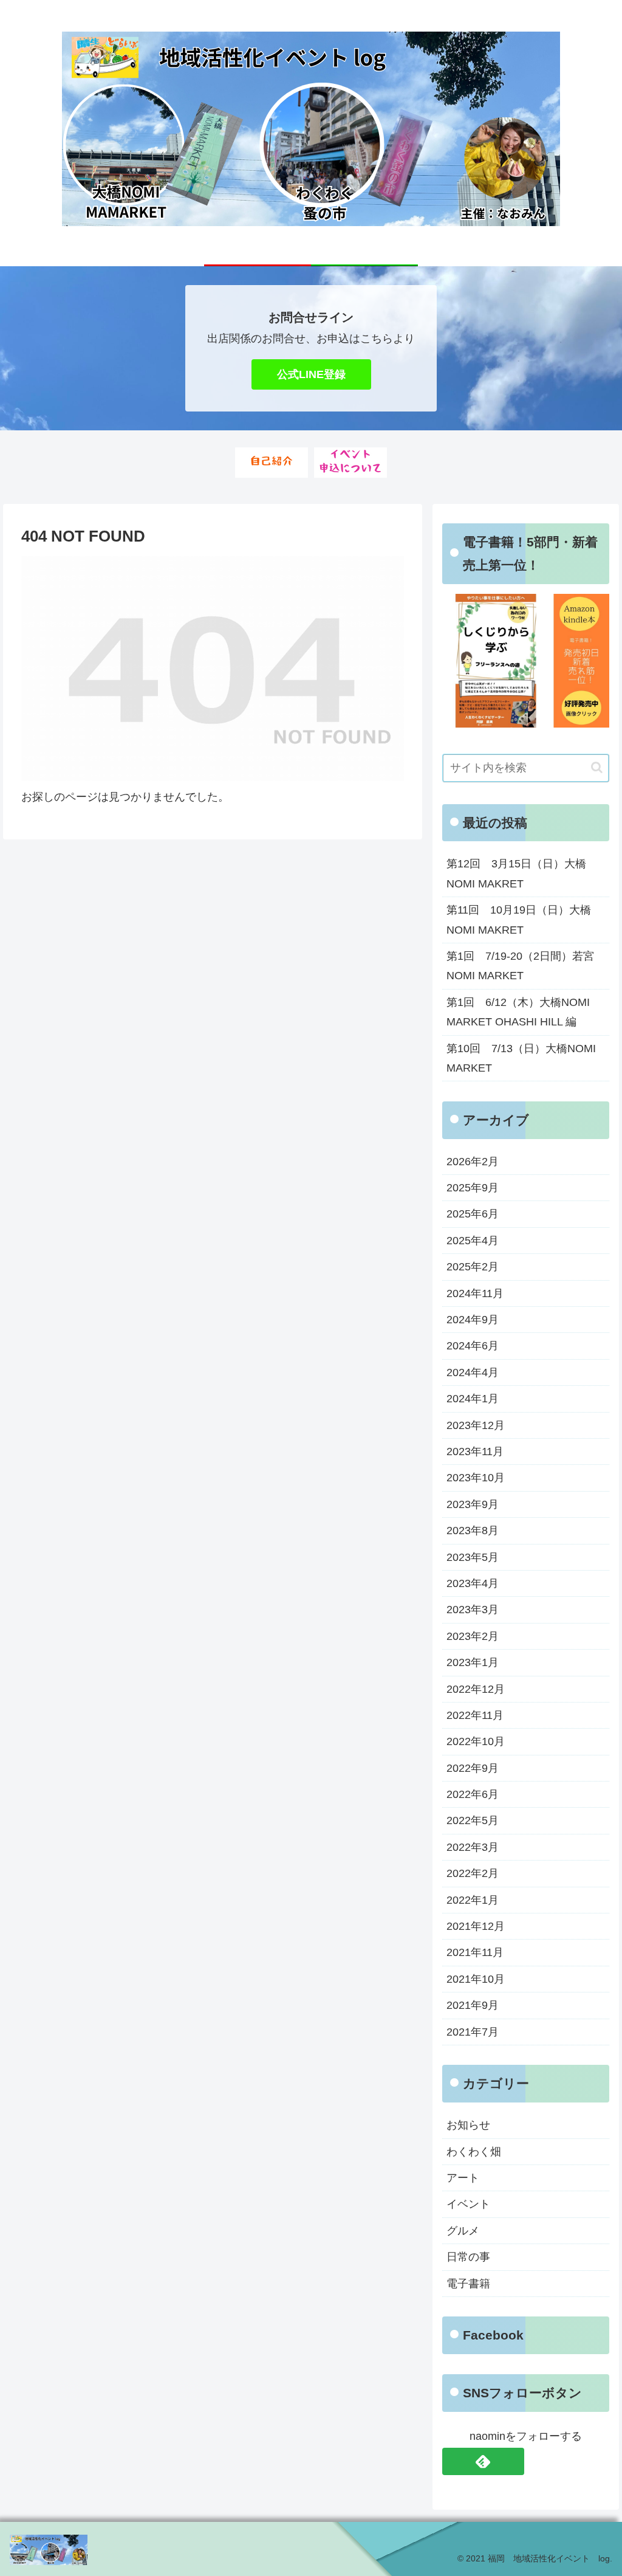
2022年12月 (476, 1689)
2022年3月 (473, 1847)
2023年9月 (473, 1504)
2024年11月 (475, 1293)
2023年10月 (476, 1478)
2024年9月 (473, 1320)
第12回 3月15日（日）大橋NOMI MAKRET (516, 873)
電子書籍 (468, 2284)
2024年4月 (473, 1372)
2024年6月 (473, 1346)
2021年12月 (476, 1926)
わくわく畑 (474, 2152)
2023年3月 (473, 1610)
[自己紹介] (272, 463)
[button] (597, 767)
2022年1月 (473, 1900)
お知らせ (468, 2125)
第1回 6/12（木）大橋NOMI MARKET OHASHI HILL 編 (518, 1012)
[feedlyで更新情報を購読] (483, 2461)
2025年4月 (473, 1241)
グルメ (463, 2231)
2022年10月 (476, 1741)
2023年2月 (473, 1636)
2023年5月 (473, 1557)
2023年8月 (473, 1531)
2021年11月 (475, 1952)
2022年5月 (473, 1820)
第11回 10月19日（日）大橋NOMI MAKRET (519, 920)
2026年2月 (473, 1162)
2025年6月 (473, 1214)
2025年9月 (473, 1188)
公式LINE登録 (311, 374)
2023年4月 (473, 1583)
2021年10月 (476, 1979)
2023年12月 (476, 1425)
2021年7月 (473, 2032)
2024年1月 (473, 1399)
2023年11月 (475, 1452)
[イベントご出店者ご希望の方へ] (350, 463)
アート (463, 2178)
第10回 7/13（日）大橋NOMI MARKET (521, 1058)
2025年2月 (473, 1267)
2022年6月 (473, 1794)
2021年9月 (473, 2005)
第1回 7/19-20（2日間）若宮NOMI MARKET (520, 966)
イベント (468, 2204)
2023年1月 (473, 1662)
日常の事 (468, 2257)
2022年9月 (473, 1768)
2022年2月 (473, 1873)
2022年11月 (475, 1715)
